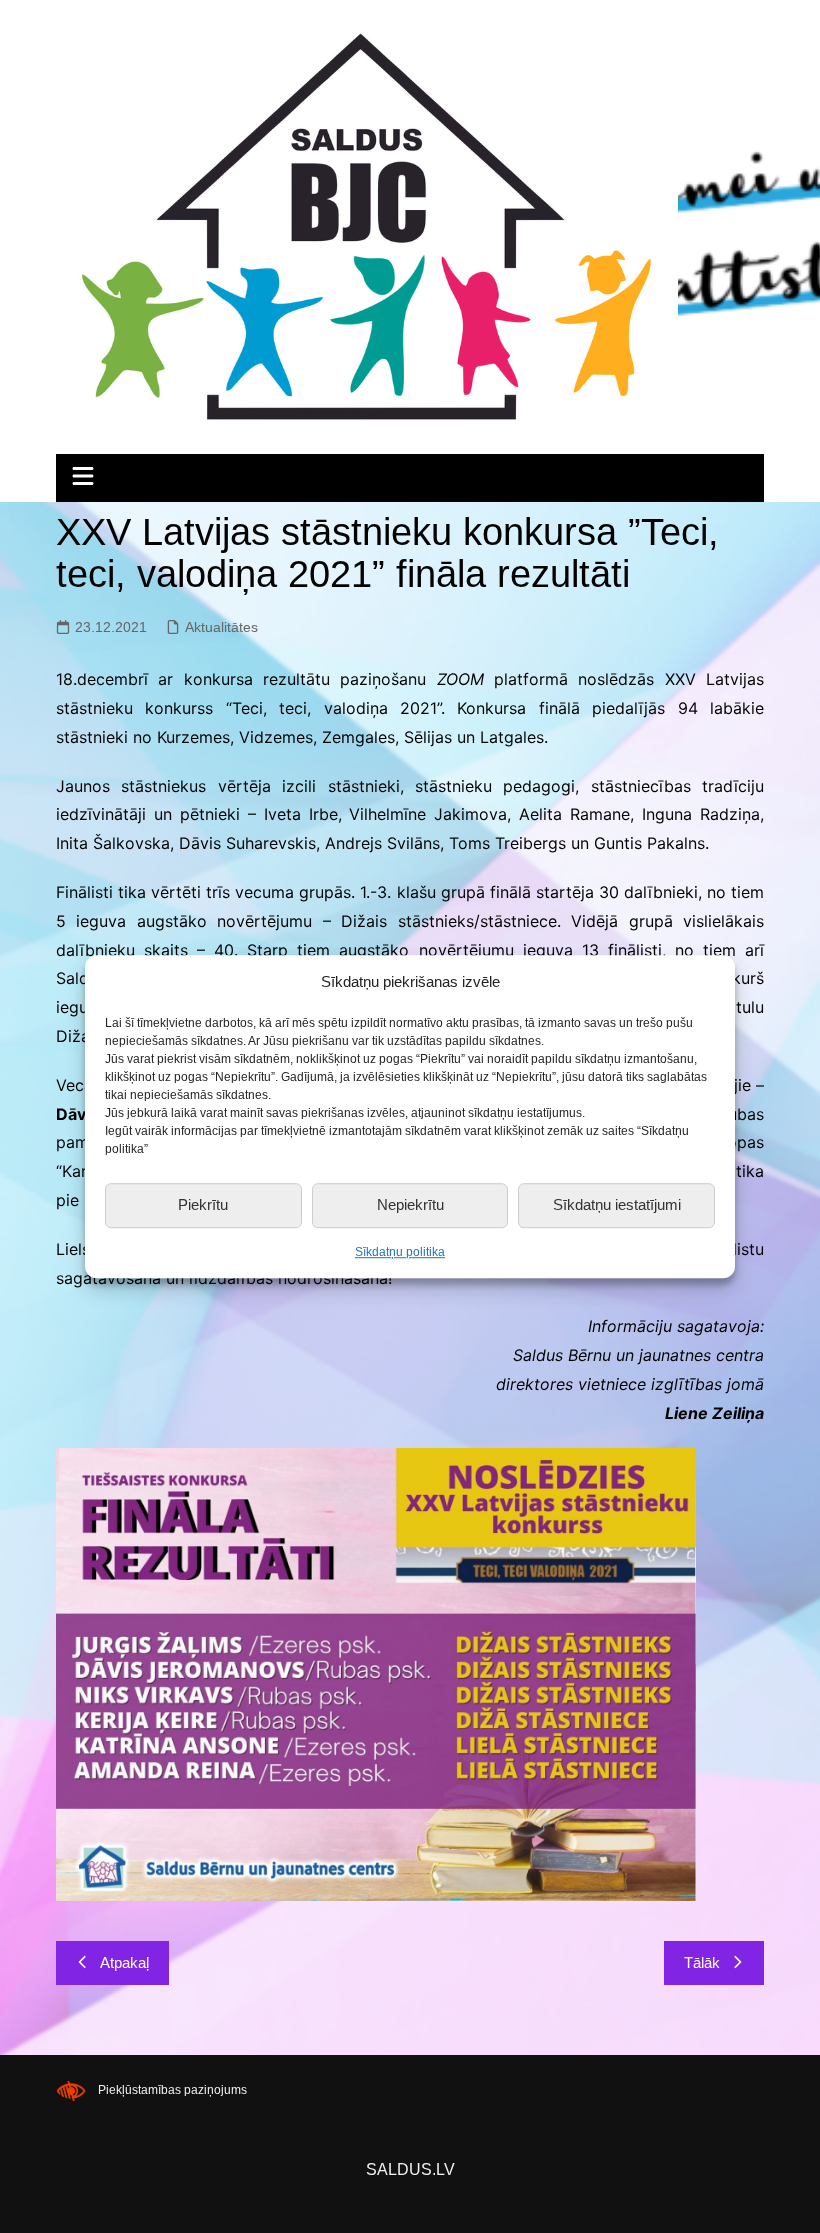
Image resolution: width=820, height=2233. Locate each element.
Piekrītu (203, 1204)
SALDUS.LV (410, 2169)
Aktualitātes (221, 627)
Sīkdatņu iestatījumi (617, 1204)
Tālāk (702, 1962)
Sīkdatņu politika (400, 1252)
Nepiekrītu (410, 1204)
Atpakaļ (124, 1962)
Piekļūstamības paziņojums (172, 2090)
